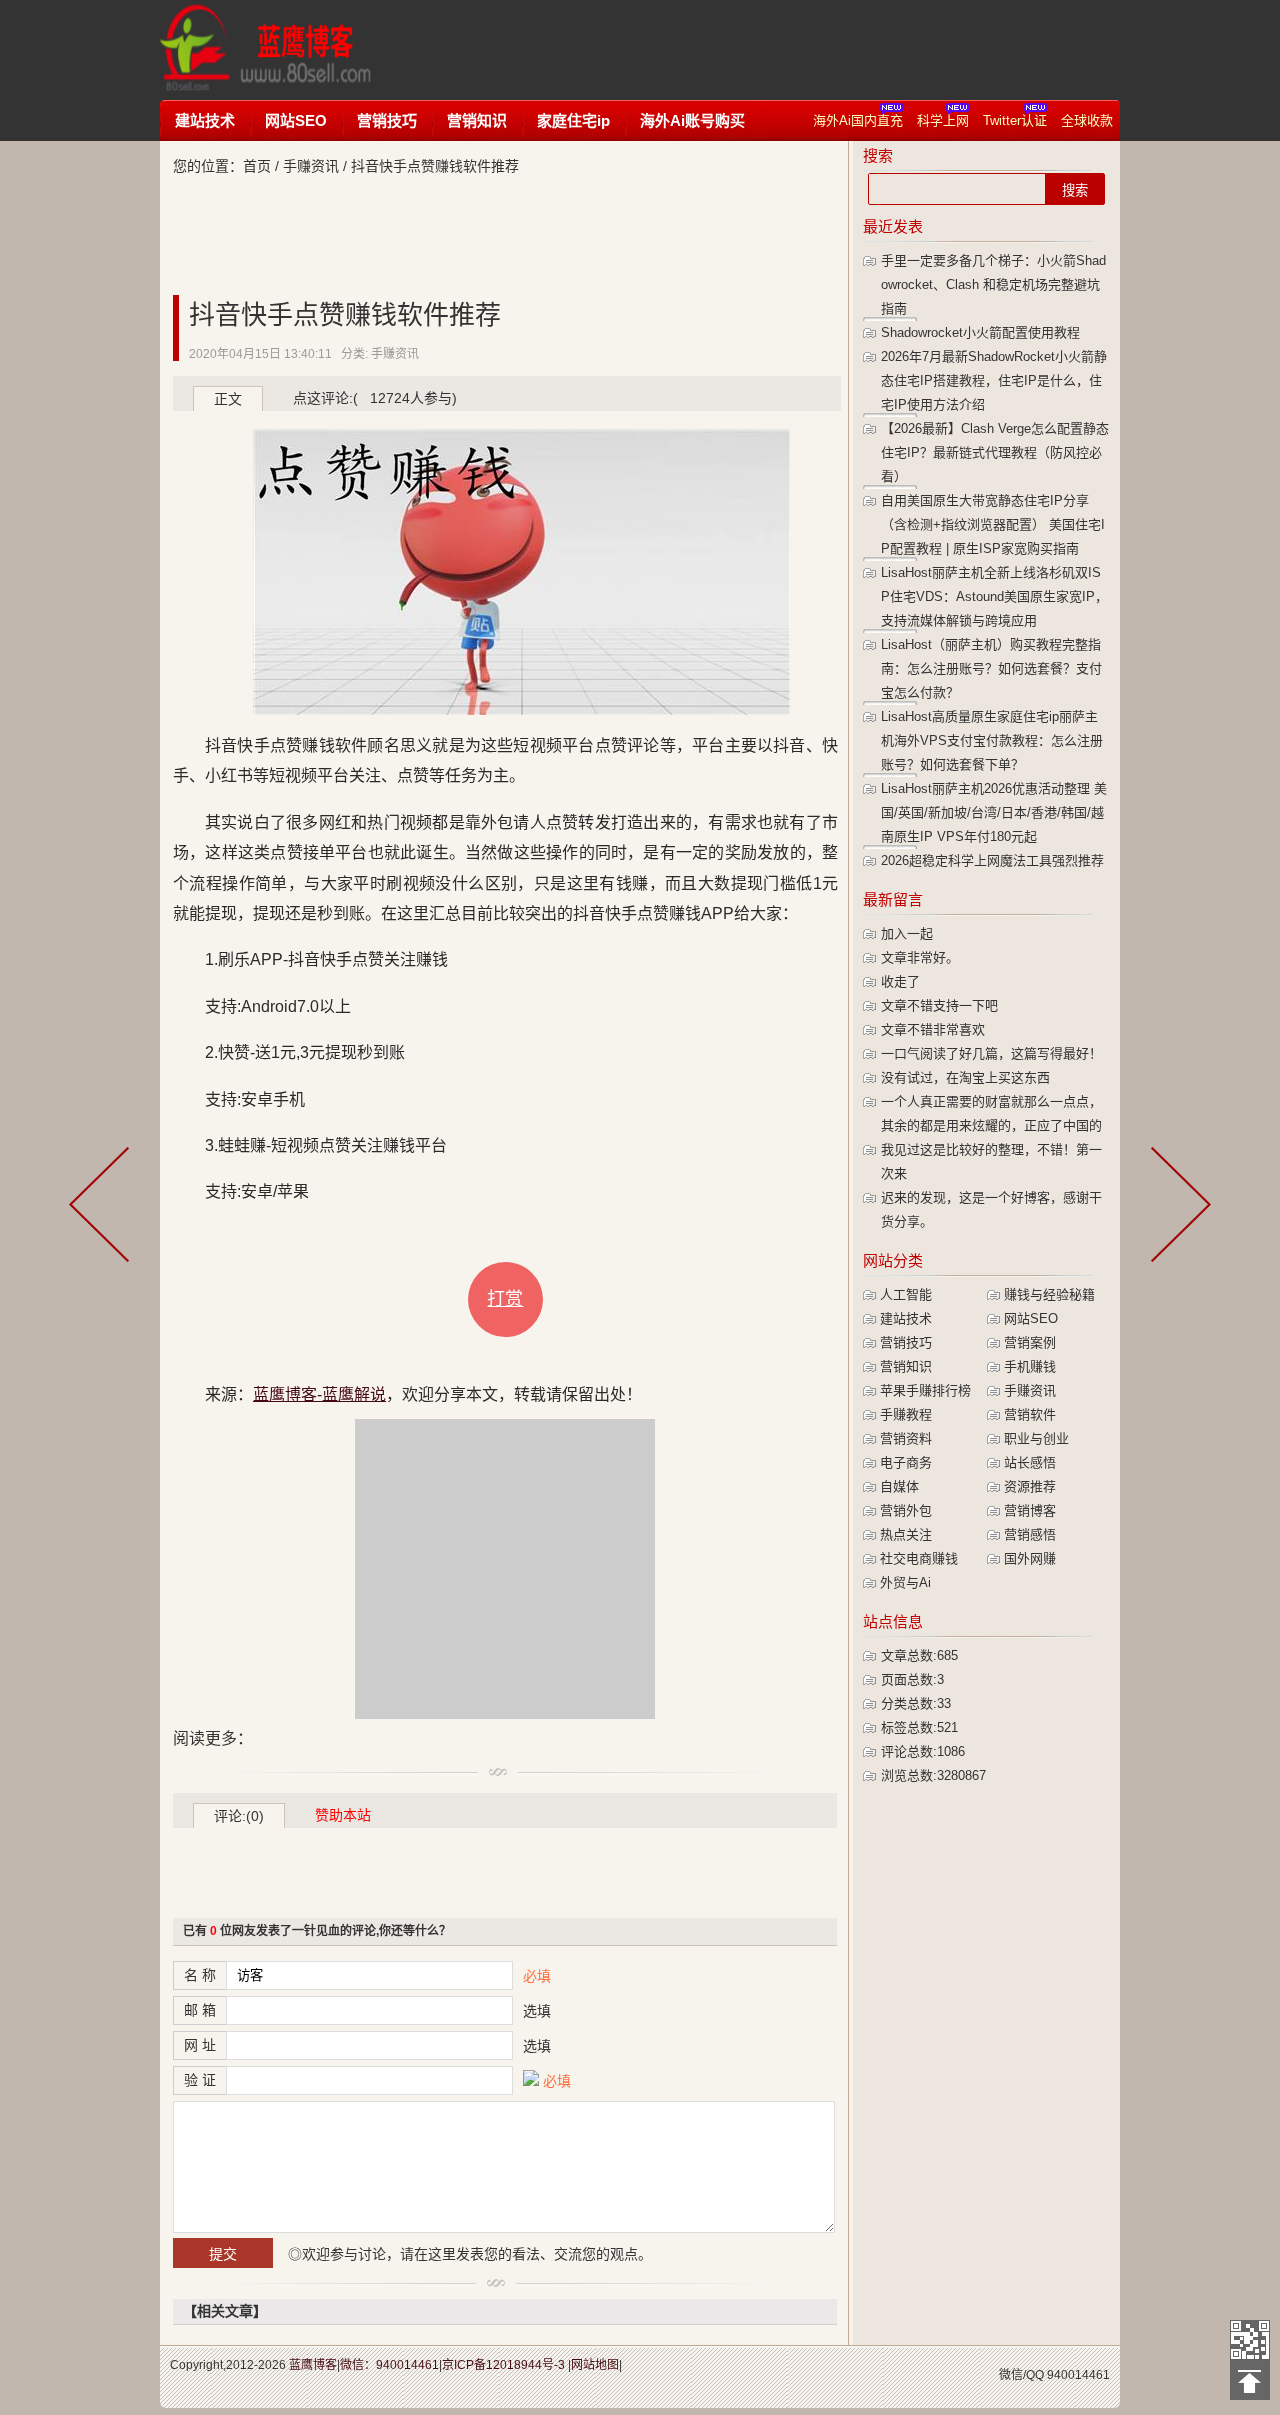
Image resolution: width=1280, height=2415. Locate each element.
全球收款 (1087, 120)
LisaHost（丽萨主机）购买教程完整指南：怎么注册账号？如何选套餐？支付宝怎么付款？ (991, 668)
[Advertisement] (774, 50)
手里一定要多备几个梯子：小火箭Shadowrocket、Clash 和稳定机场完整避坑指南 (993, 284)
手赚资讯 (311, 166)
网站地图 (595, 2365)
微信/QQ (1021, 2375)
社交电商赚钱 (919, 1558)
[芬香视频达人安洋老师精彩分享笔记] (103, 1208)
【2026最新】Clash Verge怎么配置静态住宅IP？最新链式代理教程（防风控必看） (995, 452)
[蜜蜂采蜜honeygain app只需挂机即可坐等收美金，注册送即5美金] (1177, 1208)
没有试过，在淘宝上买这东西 (965, 1077)
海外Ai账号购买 (692, 120)
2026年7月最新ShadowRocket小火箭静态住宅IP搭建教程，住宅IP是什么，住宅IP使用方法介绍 (994, 380)
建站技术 (205, 120)
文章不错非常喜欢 (933, 1029)
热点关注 (906, 1534)
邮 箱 (200, 2010)
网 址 (200, 2045)
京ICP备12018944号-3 (503, 2365)
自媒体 (899, 1486)
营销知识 (477, 120)
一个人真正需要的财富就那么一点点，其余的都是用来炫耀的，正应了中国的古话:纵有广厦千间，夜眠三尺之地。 (991, 1125)
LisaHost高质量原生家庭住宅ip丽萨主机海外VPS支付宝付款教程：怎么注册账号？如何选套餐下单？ (992, 740)
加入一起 (907, 933)
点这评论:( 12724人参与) (375, 398)
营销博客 (1030, 1510)
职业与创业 (1036, 1438)
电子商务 (906, 1462)
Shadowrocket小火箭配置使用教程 (980, 332)
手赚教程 (906, 1414)
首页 (257, 166)
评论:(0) (239, 1816)
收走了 (900, 981)
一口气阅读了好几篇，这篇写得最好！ (991, 1053)
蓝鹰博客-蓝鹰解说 (284, 50)
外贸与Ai (905, 1582)
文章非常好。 (920, 957)
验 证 (200, 2080)
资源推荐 (1030, 1486)
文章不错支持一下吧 (939, 1005)
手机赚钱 (1030, 1366)
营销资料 (906, 1438)
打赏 (505, 1299)
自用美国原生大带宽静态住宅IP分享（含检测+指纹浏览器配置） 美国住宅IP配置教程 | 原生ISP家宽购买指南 (993, 524)
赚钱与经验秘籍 (1049, 1294)
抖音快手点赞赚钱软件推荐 (345, 315)
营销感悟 (1030, 1534)
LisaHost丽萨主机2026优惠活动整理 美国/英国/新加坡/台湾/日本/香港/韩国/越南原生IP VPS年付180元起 (994, 812)
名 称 (200, 1975)
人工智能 (906, 1294)
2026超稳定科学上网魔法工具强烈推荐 (992, 860)
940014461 (1078, 2375)
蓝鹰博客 (313, 2365)
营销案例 (1030, 1342)
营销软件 (1030, 1414)
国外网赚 (1030, 1558)
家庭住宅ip (573, 120)
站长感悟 (1030, 1462)
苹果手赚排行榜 (925, 1390)
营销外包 (906, 1510)
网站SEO (296, 120)
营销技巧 (387, 120)
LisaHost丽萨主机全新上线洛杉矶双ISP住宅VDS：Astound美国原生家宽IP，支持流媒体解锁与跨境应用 (994, 596)
